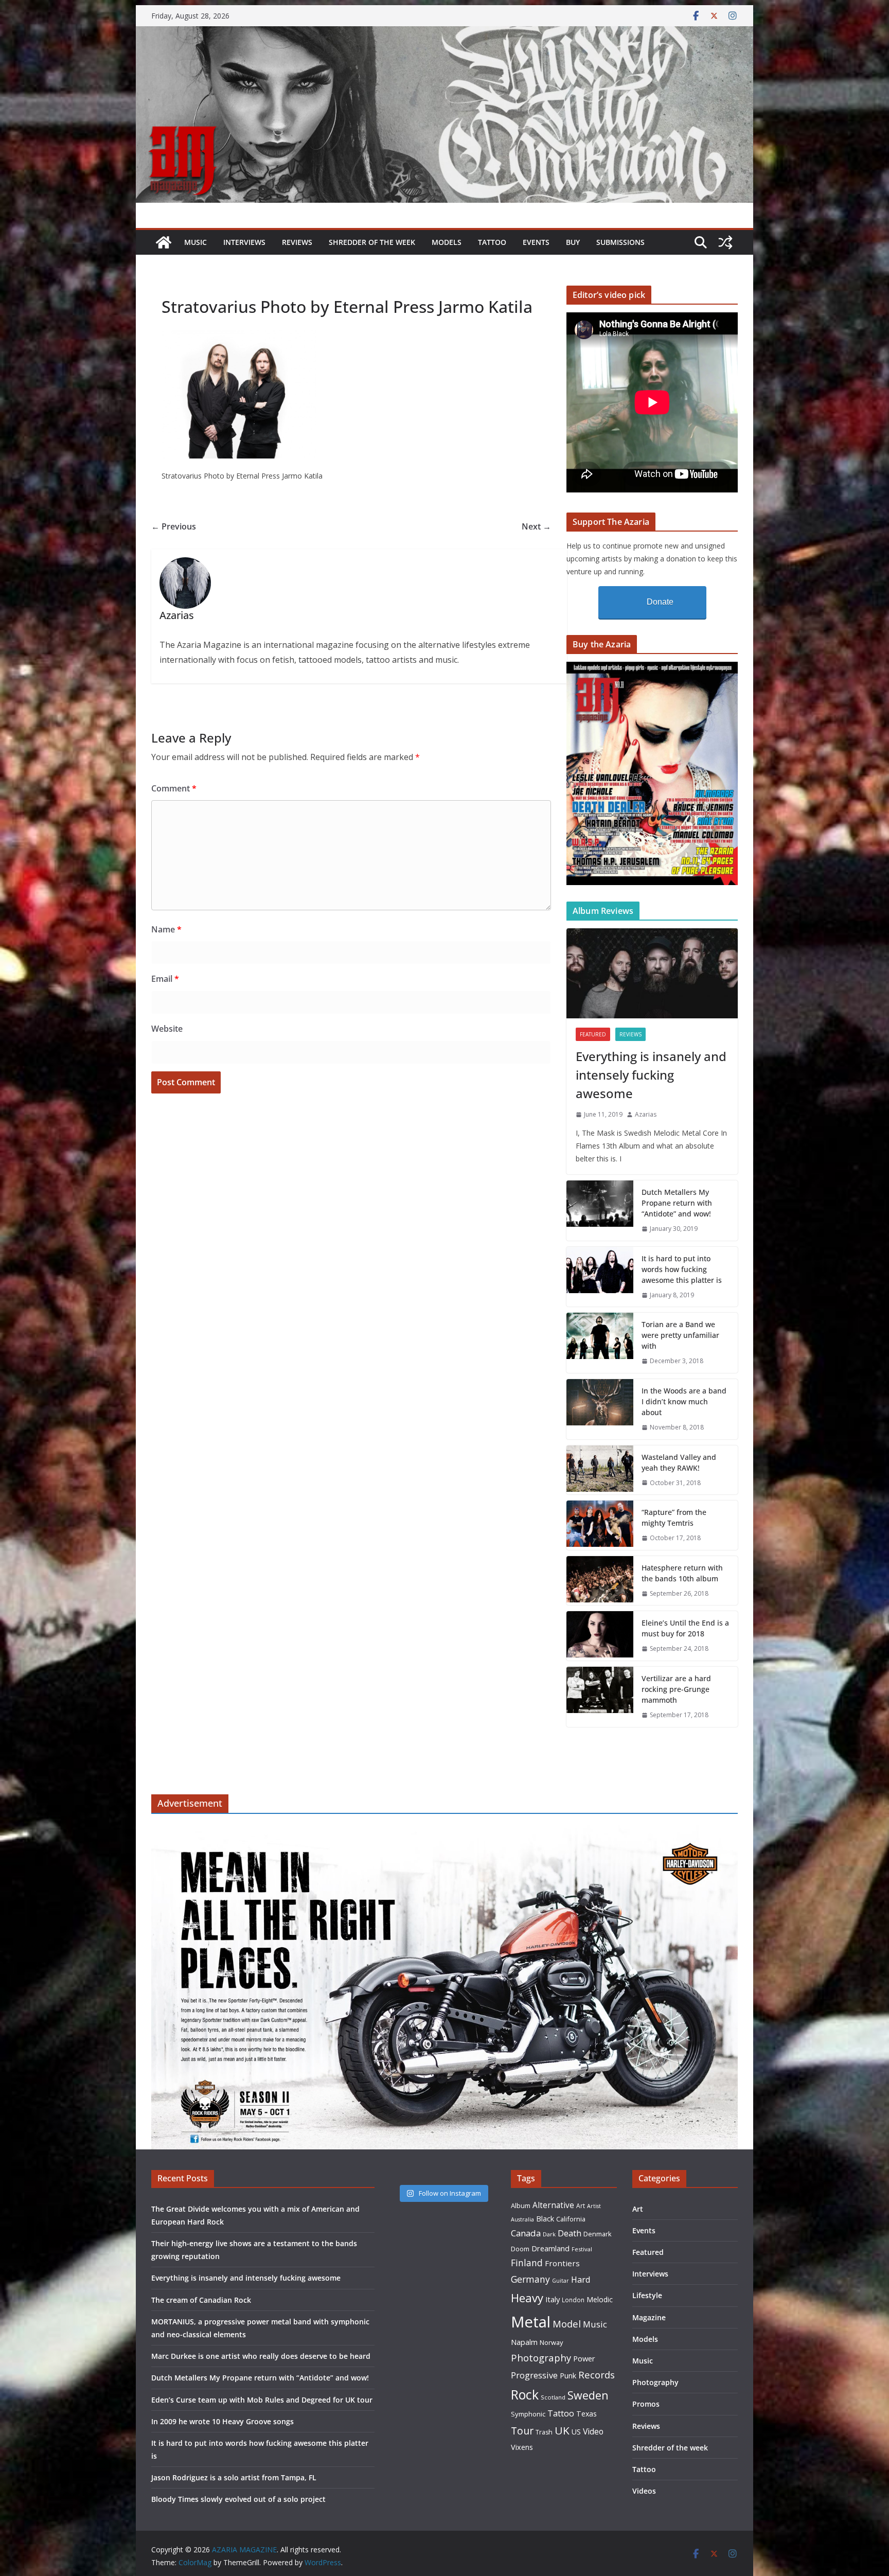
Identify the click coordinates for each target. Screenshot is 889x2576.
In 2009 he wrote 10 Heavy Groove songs (223, 2421)
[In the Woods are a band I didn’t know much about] (600, 1409)
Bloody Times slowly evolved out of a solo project (238, 2499)
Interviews (244, 242)
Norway (551, 2342)
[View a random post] (725, 242)
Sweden (588, 2395)
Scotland (553, 2397)
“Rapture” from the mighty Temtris (674, 1518)
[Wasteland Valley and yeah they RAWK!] (600, 1470)
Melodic (600, 2299)
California (571, 2219)
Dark (549, 2234)
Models (447, 242)
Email (165, 979)
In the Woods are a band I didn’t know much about (684, 1401)
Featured (593, 1034)
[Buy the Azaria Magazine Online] (652, 668)
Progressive (534, 2375)
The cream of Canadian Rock (201, 2300)
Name (166, 929)
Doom (520, 2249)
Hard (581, 2279)
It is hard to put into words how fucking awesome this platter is (682, 1269)
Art (581, 2206)
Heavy (527, 2298)
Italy (553, 2299)
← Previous (174, 526)
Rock (525, 2394)
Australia (522, 2219)
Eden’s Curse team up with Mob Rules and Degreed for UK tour (262, 2400)
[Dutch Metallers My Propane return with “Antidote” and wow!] (600, 1211)
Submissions (620, 242)
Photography (541, 2358)
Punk (568, 2376)
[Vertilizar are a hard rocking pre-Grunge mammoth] (600, 1697)
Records (597, 2375)
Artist (594, 2206)
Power (584, 2358)
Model (567, 2324)
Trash (544, 2432)
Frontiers (562, 2263)
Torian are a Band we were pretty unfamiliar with (680, 1335)
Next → (536, 526)
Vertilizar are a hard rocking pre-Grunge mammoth (676, 1689)
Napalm (524, 2342)
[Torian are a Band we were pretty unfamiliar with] (600, 1343)
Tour (522, 2431)
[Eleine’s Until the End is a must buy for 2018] (600, 1636)
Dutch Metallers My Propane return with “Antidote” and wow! (677, 1203)
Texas (586, 2414)
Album (521, 2206)
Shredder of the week (372, 242)
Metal (531, 2322)
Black (545, 2219)
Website (167, 1029)
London (573, 2300)
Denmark (598, 2234)
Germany (530, 2279)
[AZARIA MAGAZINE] (444, 33)
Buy (573, 242)
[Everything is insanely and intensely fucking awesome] (652, 973)
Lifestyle (647, 2295)
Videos (644, 2491)
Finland (527, 2263)
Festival (582, 2249)
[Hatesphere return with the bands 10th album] (600, 1581)
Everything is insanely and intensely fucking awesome (651, 1075)
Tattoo (492, 242)
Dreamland (550, 2248)
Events (536, 242)
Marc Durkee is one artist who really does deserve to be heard (261, 2356)
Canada (526, 2233)
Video (593, 2431)
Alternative (553, 2205)
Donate (660, 602)
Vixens (522, 2447)
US (576, 2432)
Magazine (649, 2317)
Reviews (297, 242)
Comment (174, 788)
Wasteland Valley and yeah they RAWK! (679, 1462)
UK (562, 2430)
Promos (646, 2404)
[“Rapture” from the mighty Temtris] (600, 1525)
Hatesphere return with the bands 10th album (682, 1573)
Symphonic (528, 2414)
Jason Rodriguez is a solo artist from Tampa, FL (234, 2477)
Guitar (561, 2281)
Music (195, 242)
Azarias (646, 1114)
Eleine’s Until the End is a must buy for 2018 (685, 1628)
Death (570, 2233)
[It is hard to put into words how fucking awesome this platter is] (600, 1277)
